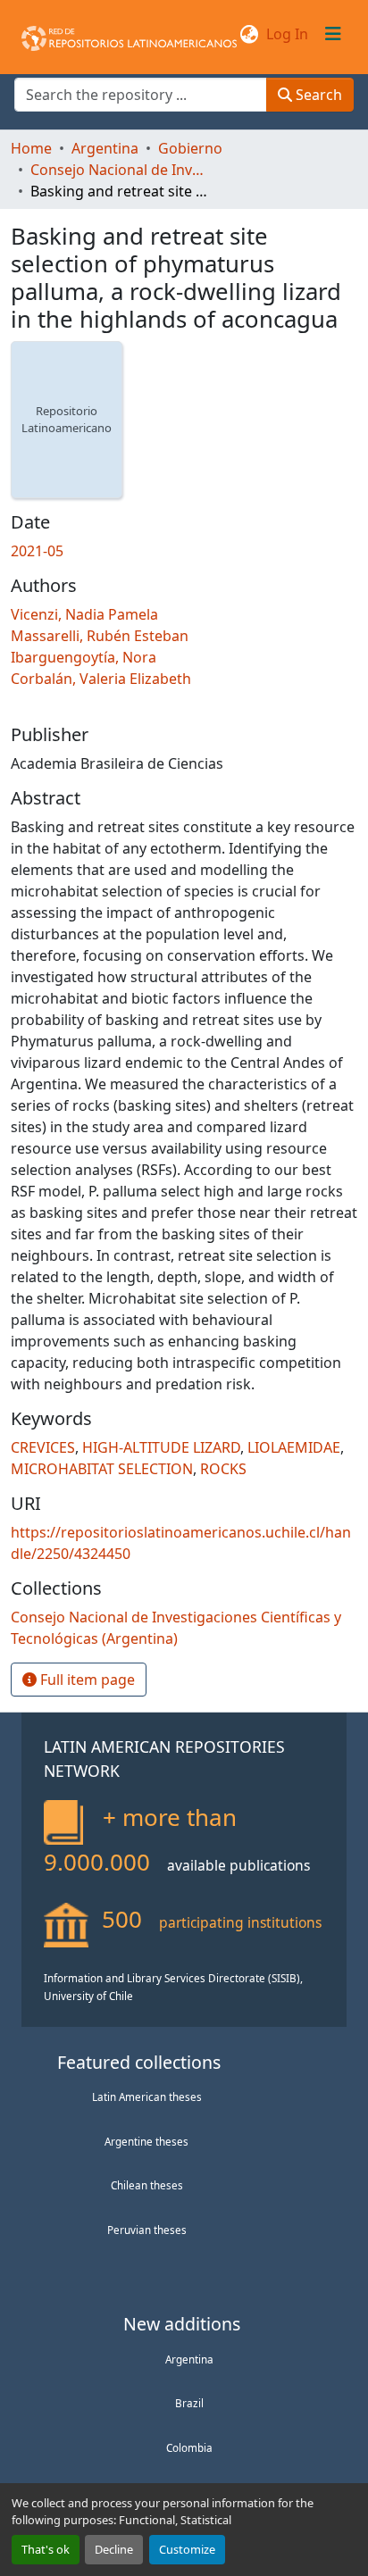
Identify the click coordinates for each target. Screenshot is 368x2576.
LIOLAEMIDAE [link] (294, 1447)
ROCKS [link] (223, 1469)
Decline (114, 2549)
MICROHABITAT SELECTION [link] (102, 1469)
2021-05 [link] (37, 551)
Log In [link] (287, 34)
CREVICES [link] (43, 1447)
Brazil (189, 2403)
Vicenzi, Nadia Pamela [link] (84, 614)
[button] (129, 34)
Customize (187, 2549)
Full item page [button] (86, 1680)
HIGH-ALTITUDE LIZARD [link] (161, 1447)
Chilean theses (147, 2185)
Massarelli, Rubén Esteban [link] (100, 636)
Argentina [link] (105, 148)
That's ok (46, 2549)
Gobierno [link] (190, 148)
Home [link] (31, 148)
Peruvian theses (147, 2230)
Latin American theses (147, 2097)
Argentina (189, 2359)
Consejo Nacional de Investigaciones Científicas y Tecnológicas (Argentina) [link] (120, 170)
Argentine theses (146, 2141)
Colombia (189, 2447)
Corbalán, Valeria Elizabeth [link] (101, 679)
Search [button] (317, 95)
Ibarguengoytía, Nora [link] (84, 657)
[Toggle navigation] (333, 34)
